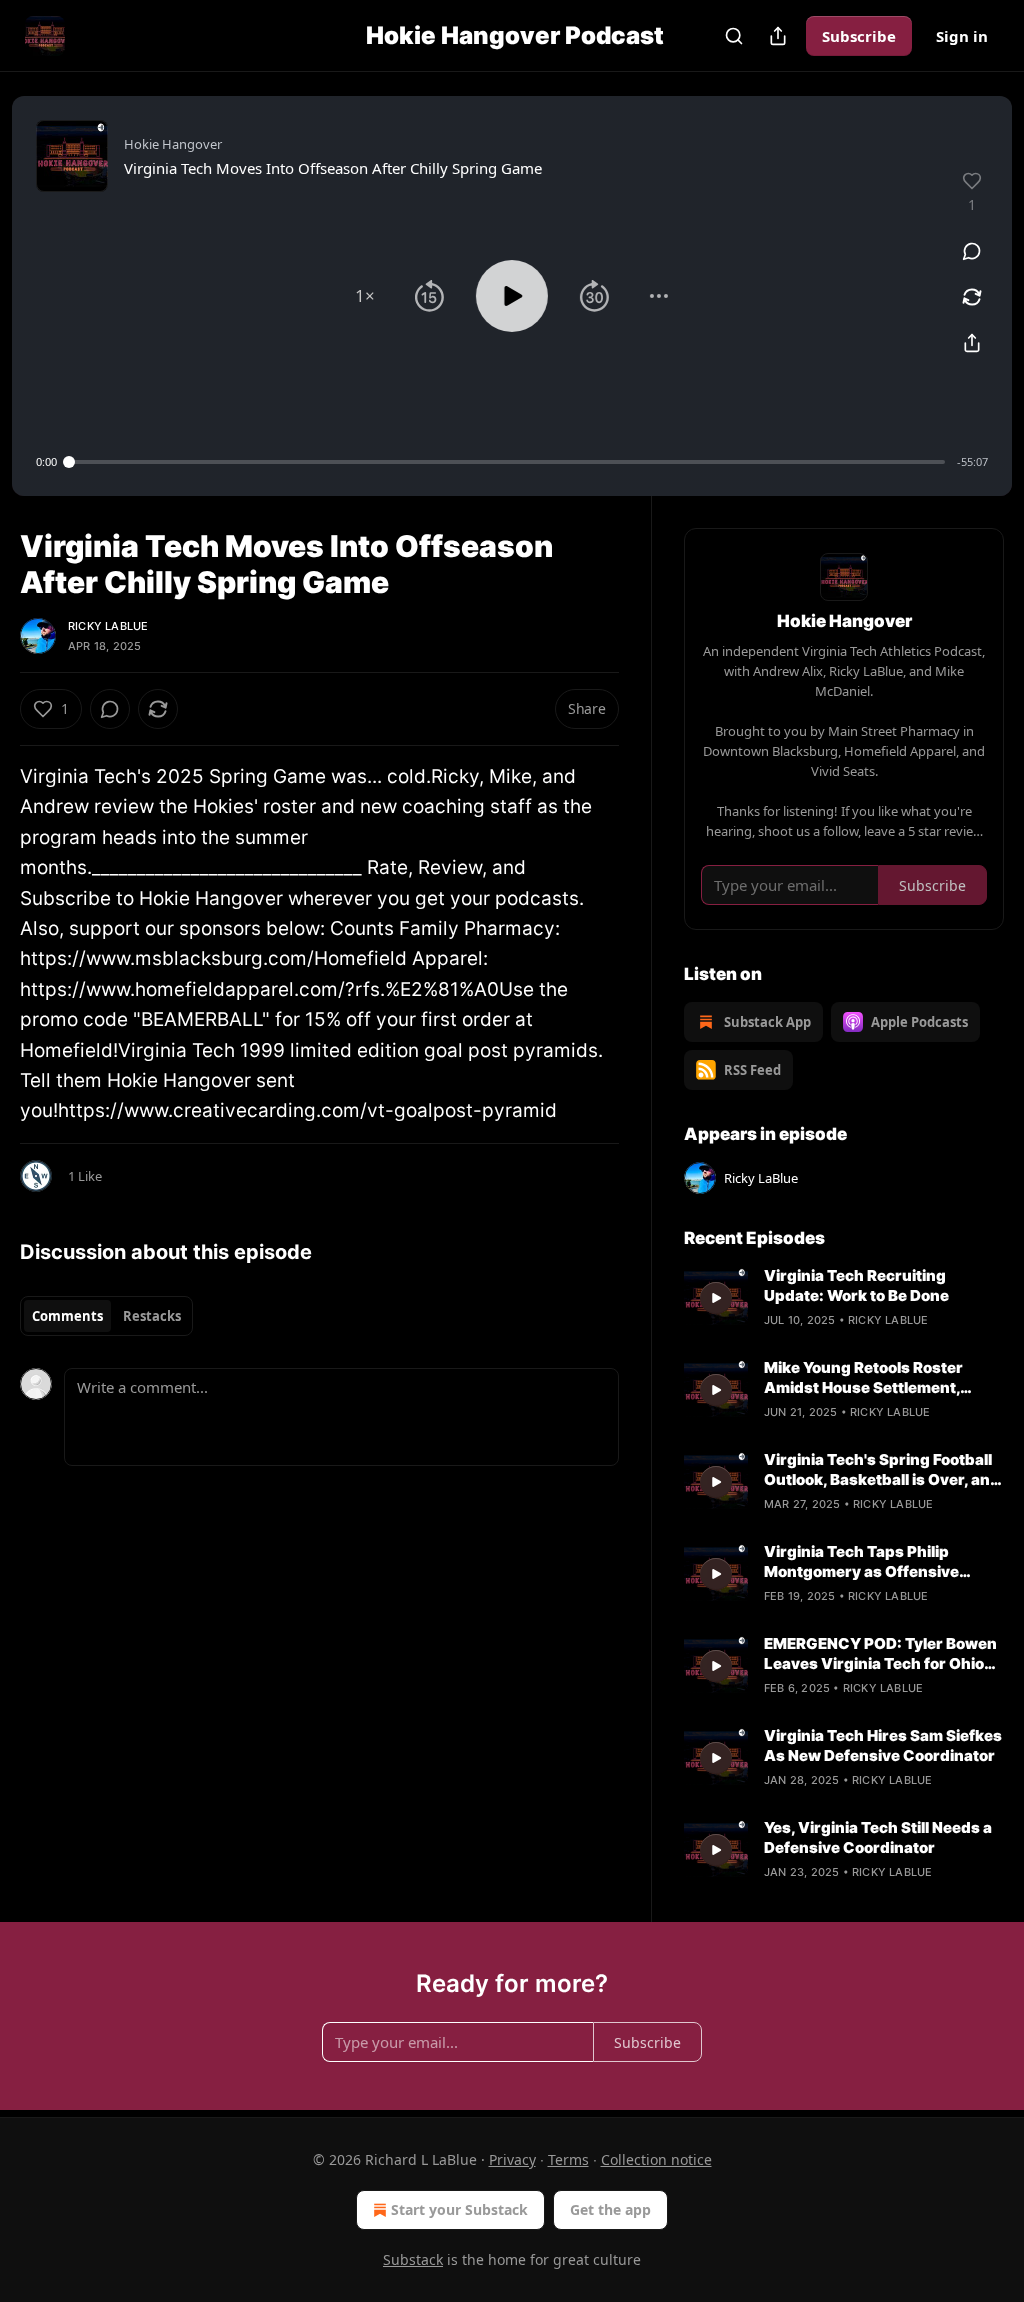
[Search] (734, 36)
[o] (716, 1298)
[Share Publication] (778, 36)
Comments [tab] (67, 1316)
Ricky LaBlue (108, 626)
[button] (365, 296)
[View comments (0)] (972, 251)
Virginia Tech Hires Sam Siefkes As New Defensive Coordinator (883, 1745)
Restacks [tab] (152, 1316)
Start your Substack (459, 2209)
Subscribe (859, 36)
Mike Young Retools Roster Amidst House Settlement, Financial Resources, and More (879, 1378)
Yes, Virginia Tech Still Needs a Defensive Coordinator (878, 1837)
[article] (844, 1298)
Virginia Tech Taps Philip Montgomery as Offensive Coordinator (861, 1562)
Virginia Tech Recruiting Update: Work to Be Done (856, 1285)
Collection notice (656, 2159)
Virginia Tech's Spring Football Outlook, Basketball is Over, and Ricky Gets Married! (882, 1470)
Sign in (962, 36)
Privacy (512, 2159)
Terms (568, 2159)
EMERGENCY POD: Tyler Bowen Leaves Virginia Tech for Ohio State (880, 1654)
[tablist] (106, 1316)
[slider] (507, 462)
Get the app (610, 2209)
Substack (413, 2259)
